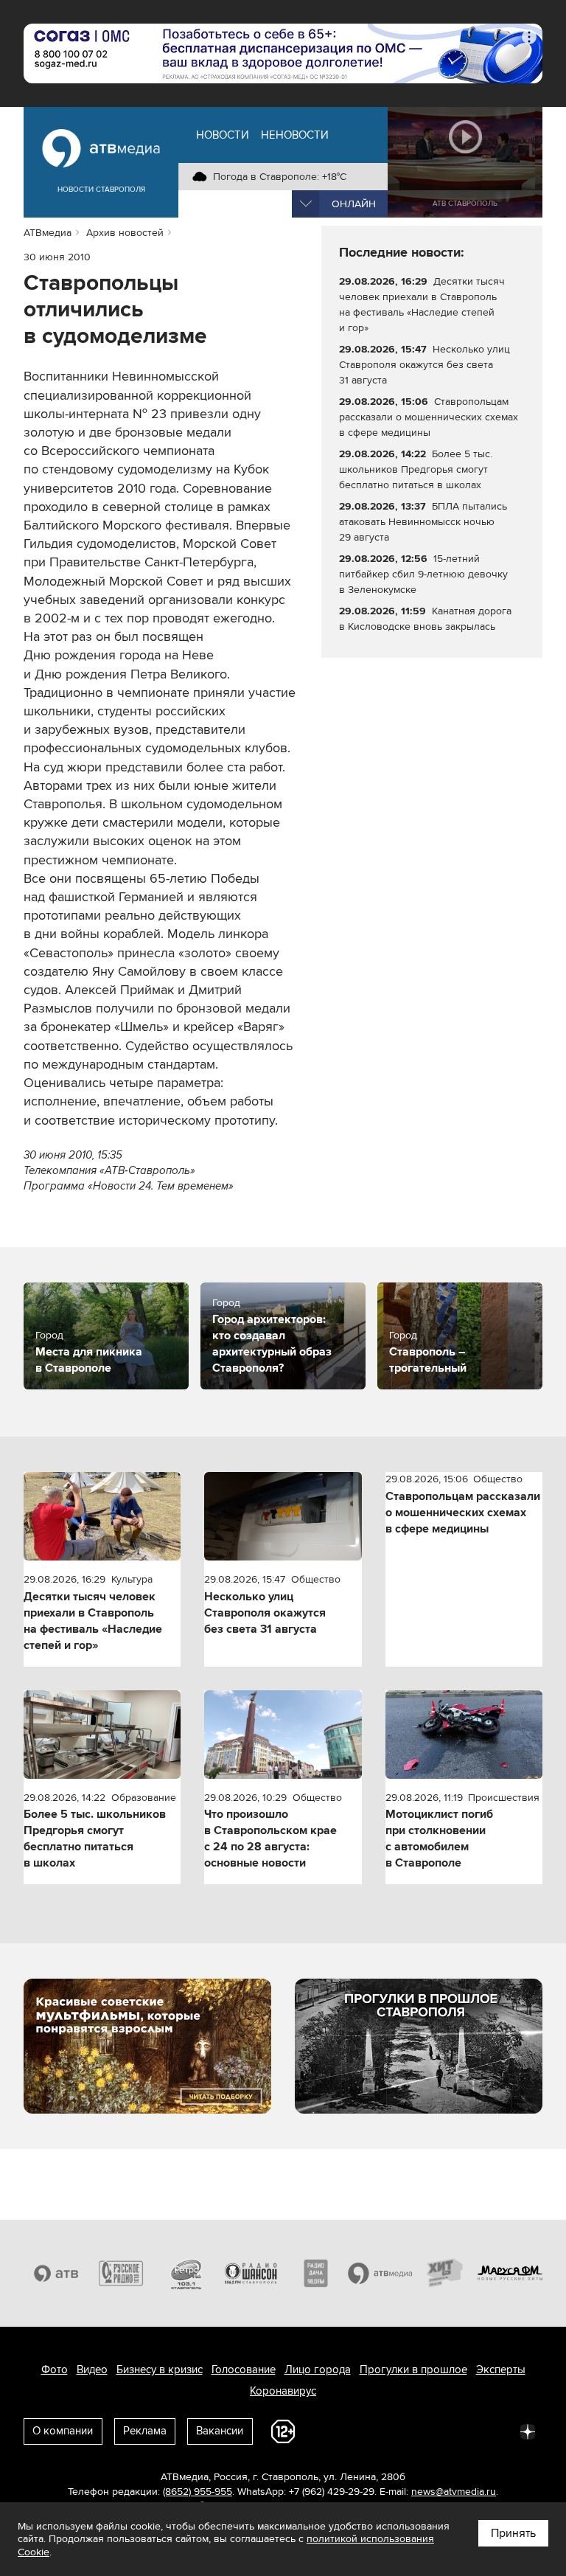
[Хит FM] (445, 2274)
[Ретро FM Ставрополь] (186, 2274)
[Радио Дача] (315, 2274)
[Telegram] (366, 2431)
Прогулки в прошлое (413, 2370)
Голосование (244, 2370)
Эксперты (501, 2370)
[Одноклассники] (398, 2431)
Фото (55, 2370)
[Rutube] (495, 2431)
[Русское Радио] (121, 2274)
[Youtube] (463, 2431)
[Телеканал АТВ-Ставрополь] (56, 2274)
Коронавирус (283, 2391)
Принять (513, 2533)
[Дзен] (528, 2431)
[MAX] (430, 2431)
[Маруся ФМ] (510, 2274)
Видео (92, 2370)
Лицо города (318, 2370)
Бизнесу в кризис (160, 2370)
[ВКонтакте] (333, 2431)
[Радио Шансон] (251, 2274)
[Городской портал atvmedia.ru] (380, 2274)
